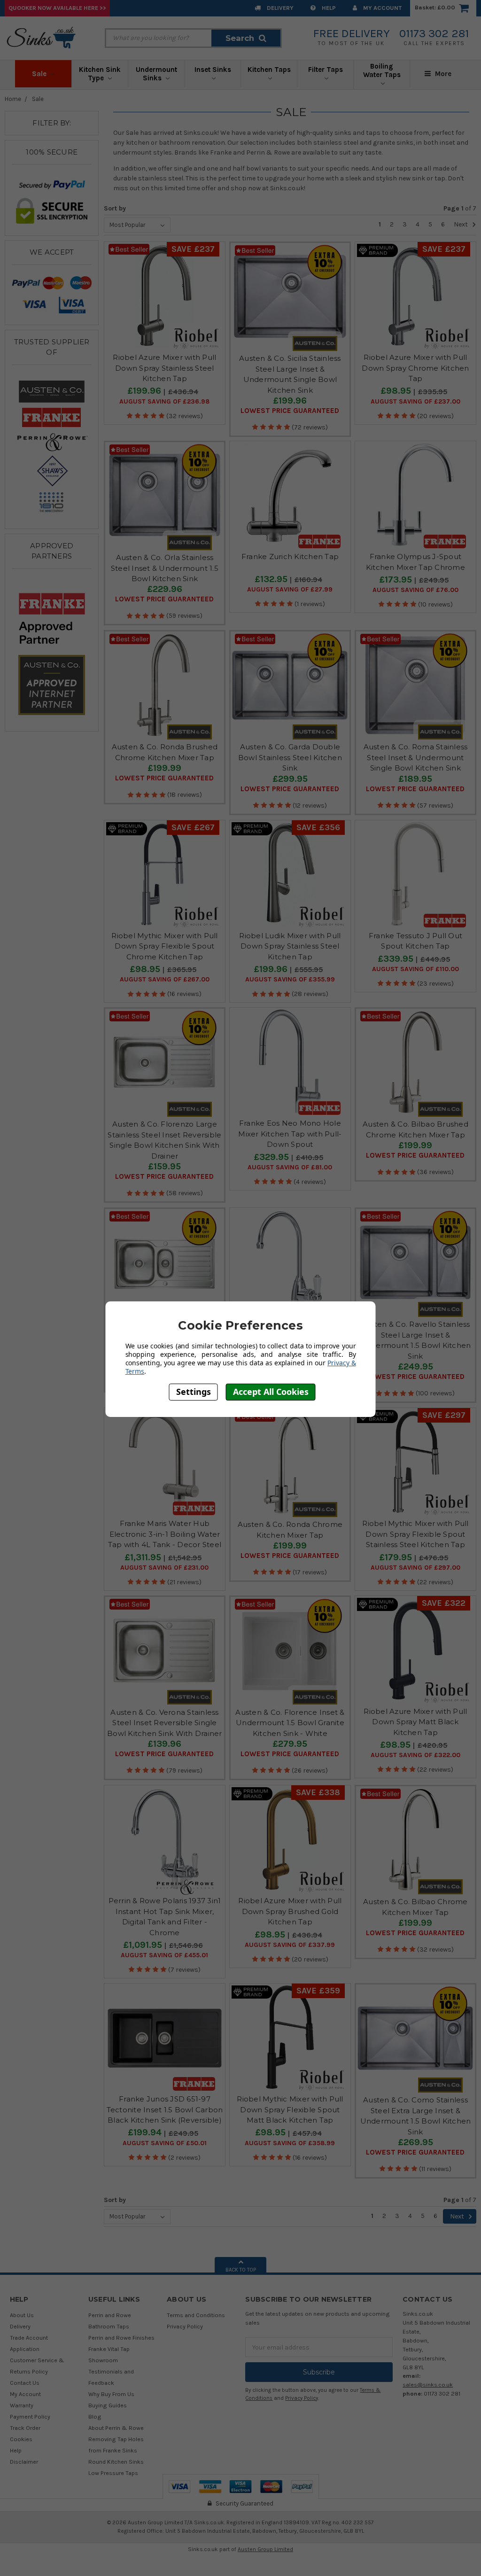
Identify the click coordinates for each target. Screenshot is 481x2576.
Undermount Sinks (156, 74)
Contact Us (25, 2383)
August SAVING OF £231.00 (164, 1568)
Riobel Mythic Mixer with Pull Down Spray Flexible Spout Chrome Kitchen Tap (164, 946)
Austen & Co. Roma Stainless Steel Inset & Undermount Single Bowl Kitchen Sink (416, 757)
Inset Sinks (213, 70)
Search (240, 38)
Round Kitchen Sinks (116, 2462)
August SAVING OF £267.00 (165, 980)
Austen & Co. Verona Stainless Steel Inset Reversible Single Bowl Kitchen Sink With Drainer (165, 1723)
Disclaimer (24, 2462)
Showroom (103, 2360)
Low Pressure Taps (113, 2473)
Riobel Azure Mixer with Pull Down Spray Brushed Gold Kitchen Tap (290, 1911)
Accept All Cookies (271, 1392)
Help (328, 8)
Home (13, 99)
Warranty (22, 2405)
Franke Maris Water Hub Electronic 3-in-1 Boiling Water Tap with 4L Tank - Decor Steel (165, 1534)
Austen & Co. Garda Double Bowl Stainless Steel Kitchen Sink (290, 757)
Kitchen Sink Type (100, 74)
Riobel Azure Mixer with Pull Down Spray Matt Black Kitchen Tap (415, 1722)
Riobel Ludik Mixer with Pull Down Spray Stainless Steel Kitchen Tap (290, 946)
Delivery (279, 8)
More (442, 74)
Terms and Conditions (196, 2315)
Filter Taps (326, 70)
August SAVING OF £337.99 (290, 1945)
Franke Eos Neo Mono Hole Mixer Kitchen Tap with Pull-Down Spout (290, 1134)
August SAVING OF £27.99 (290, 590)
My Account (382, 8)
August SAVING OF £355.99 (290, 980)
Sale (40, 74)
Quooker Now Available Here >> (57, 8)
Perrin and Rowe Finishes (121, 2338)
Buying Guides (108, 2405)
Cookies (21, 2439)
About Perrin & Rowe (116, 2428)
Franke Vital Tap (109, 2349)
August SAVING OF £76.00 (415, 590)
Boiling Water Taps (382, 70)
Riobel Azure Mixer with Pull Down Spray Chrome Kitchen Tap (415, 368)
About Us (22, 2315)
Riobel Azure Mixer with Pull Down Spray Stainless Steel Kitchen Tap (164, 368)
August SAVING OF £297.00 (415, 1568)
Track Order (25, 2428)
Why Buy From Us (111, 2394)
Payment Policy (30, 2416)
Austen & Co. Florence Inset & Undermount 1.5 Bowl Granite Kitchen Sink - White (290, 1723)
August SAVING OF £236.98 (164, 402)
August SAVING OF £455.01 (164, 1955)
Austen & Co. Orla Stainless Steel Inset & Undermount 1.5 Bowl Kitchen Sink (165, 568)
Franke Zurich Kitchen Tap (290, 556)
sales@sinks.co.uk (428, 2385)
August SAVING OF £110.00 (415, 969)
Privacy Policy (185, 2326)
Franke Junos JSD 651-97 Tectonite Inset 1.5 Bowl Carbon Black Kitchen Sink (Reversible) (165, 2109)
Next (462, 224)
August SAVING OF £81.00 (290, 1167)
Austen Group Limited (265, 2549)
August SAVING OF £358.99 (290, 2143)
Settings (194, 1392)
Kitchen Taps (269, 70)
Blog (95, 2416)
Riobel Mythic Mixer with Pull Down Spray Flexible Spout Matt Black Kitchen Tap (290, 2109)
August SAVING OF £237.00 (415, 402)
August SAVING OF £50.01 (165, 2143)
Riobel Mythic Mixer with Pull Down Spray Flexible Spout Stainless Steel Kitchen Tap (415, 1534)
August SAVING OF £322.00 (415, 1755)
